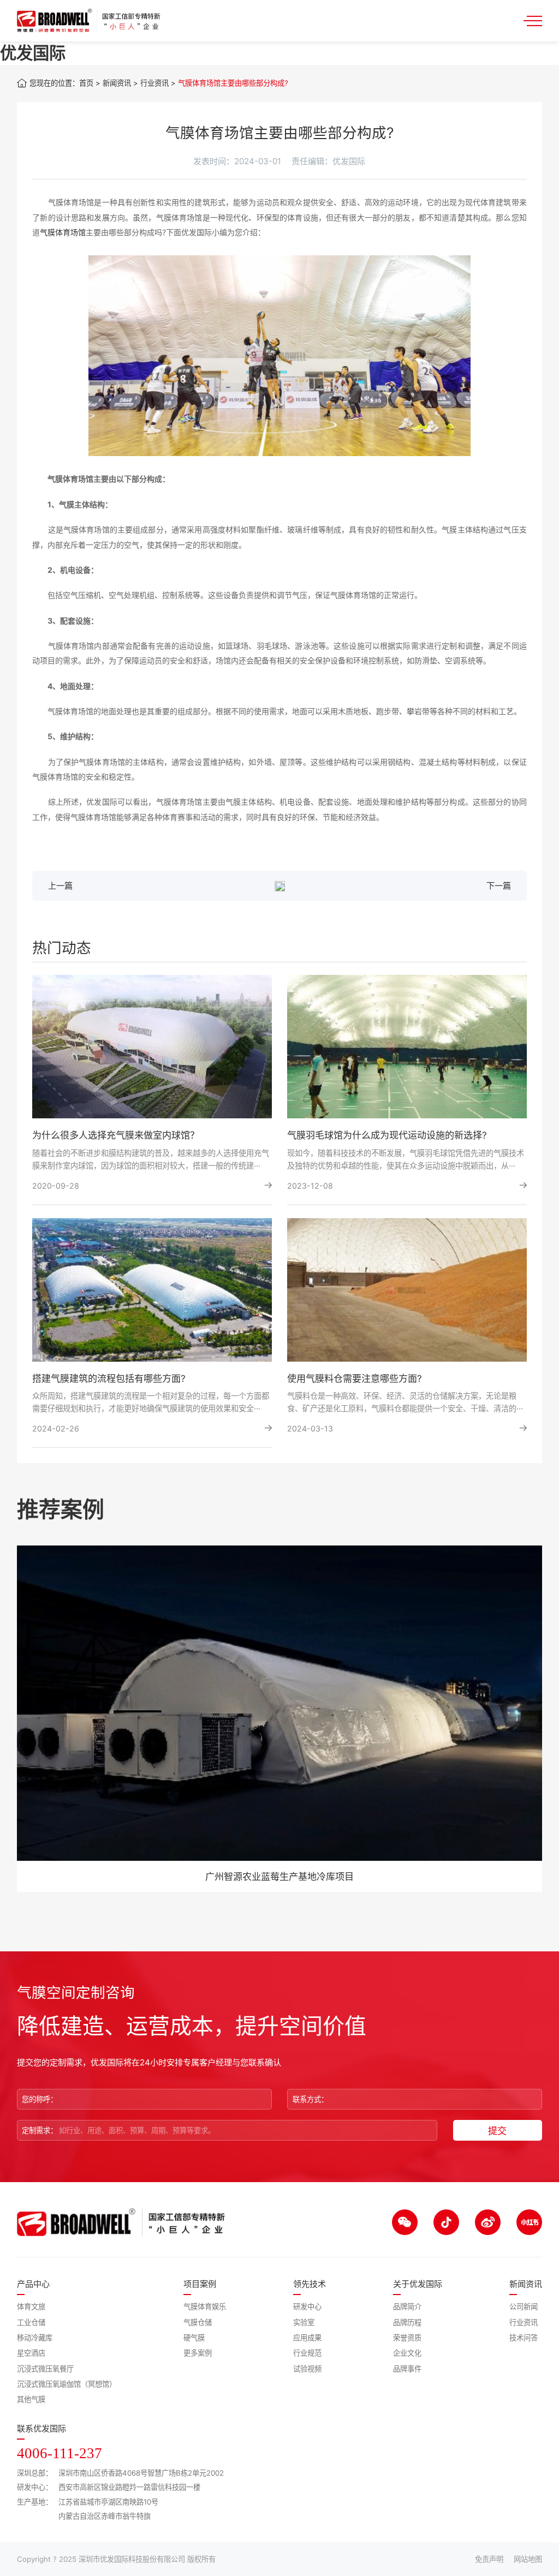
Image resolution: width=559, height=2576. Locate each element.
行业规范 (307, 2353)
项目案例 (200, 2284)
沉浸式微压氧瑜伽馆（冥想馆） (67, 2384)
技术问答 (524, 2338)
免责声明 (489, 2559)
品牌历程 (407, 2322)
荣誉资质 (407, 2338)
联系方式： (310, 2099)
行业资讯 (154, 83)
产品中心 (33, 2284)
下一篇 (499, 886)
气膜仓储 (198, 2322)
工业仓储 (31, 2322)
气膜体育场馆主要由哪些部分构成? (233, 83)
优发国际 (33, 53)
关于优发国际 (418, 2284)
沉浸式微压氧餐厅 (45, 2369)
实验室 (304, 2322)
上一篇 (60, 886)
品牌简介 (407, 2307)
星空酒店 (31, 2353)
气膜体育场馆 (63, 232)
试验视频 (307, 2369)
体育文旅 (31, 2307)
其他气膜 (31, 2399)
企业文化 (407, 2353)
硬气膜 (194, 2338)
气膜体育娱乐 (205, 2307)
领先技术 (310, 2284)
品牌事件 (407, 2369)
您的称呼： (40, 2099)
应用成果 (307, 2338)
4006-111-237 (60, 2453)
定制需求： (40, 2130)
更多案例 (198, 2353)
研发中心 (307, 2307)
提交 (497, 2131)
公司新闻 (524, 2307)
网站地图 (528, 2559)
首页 (86, 83)
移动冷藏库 (35, 2338)
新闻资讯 (117, 83)
